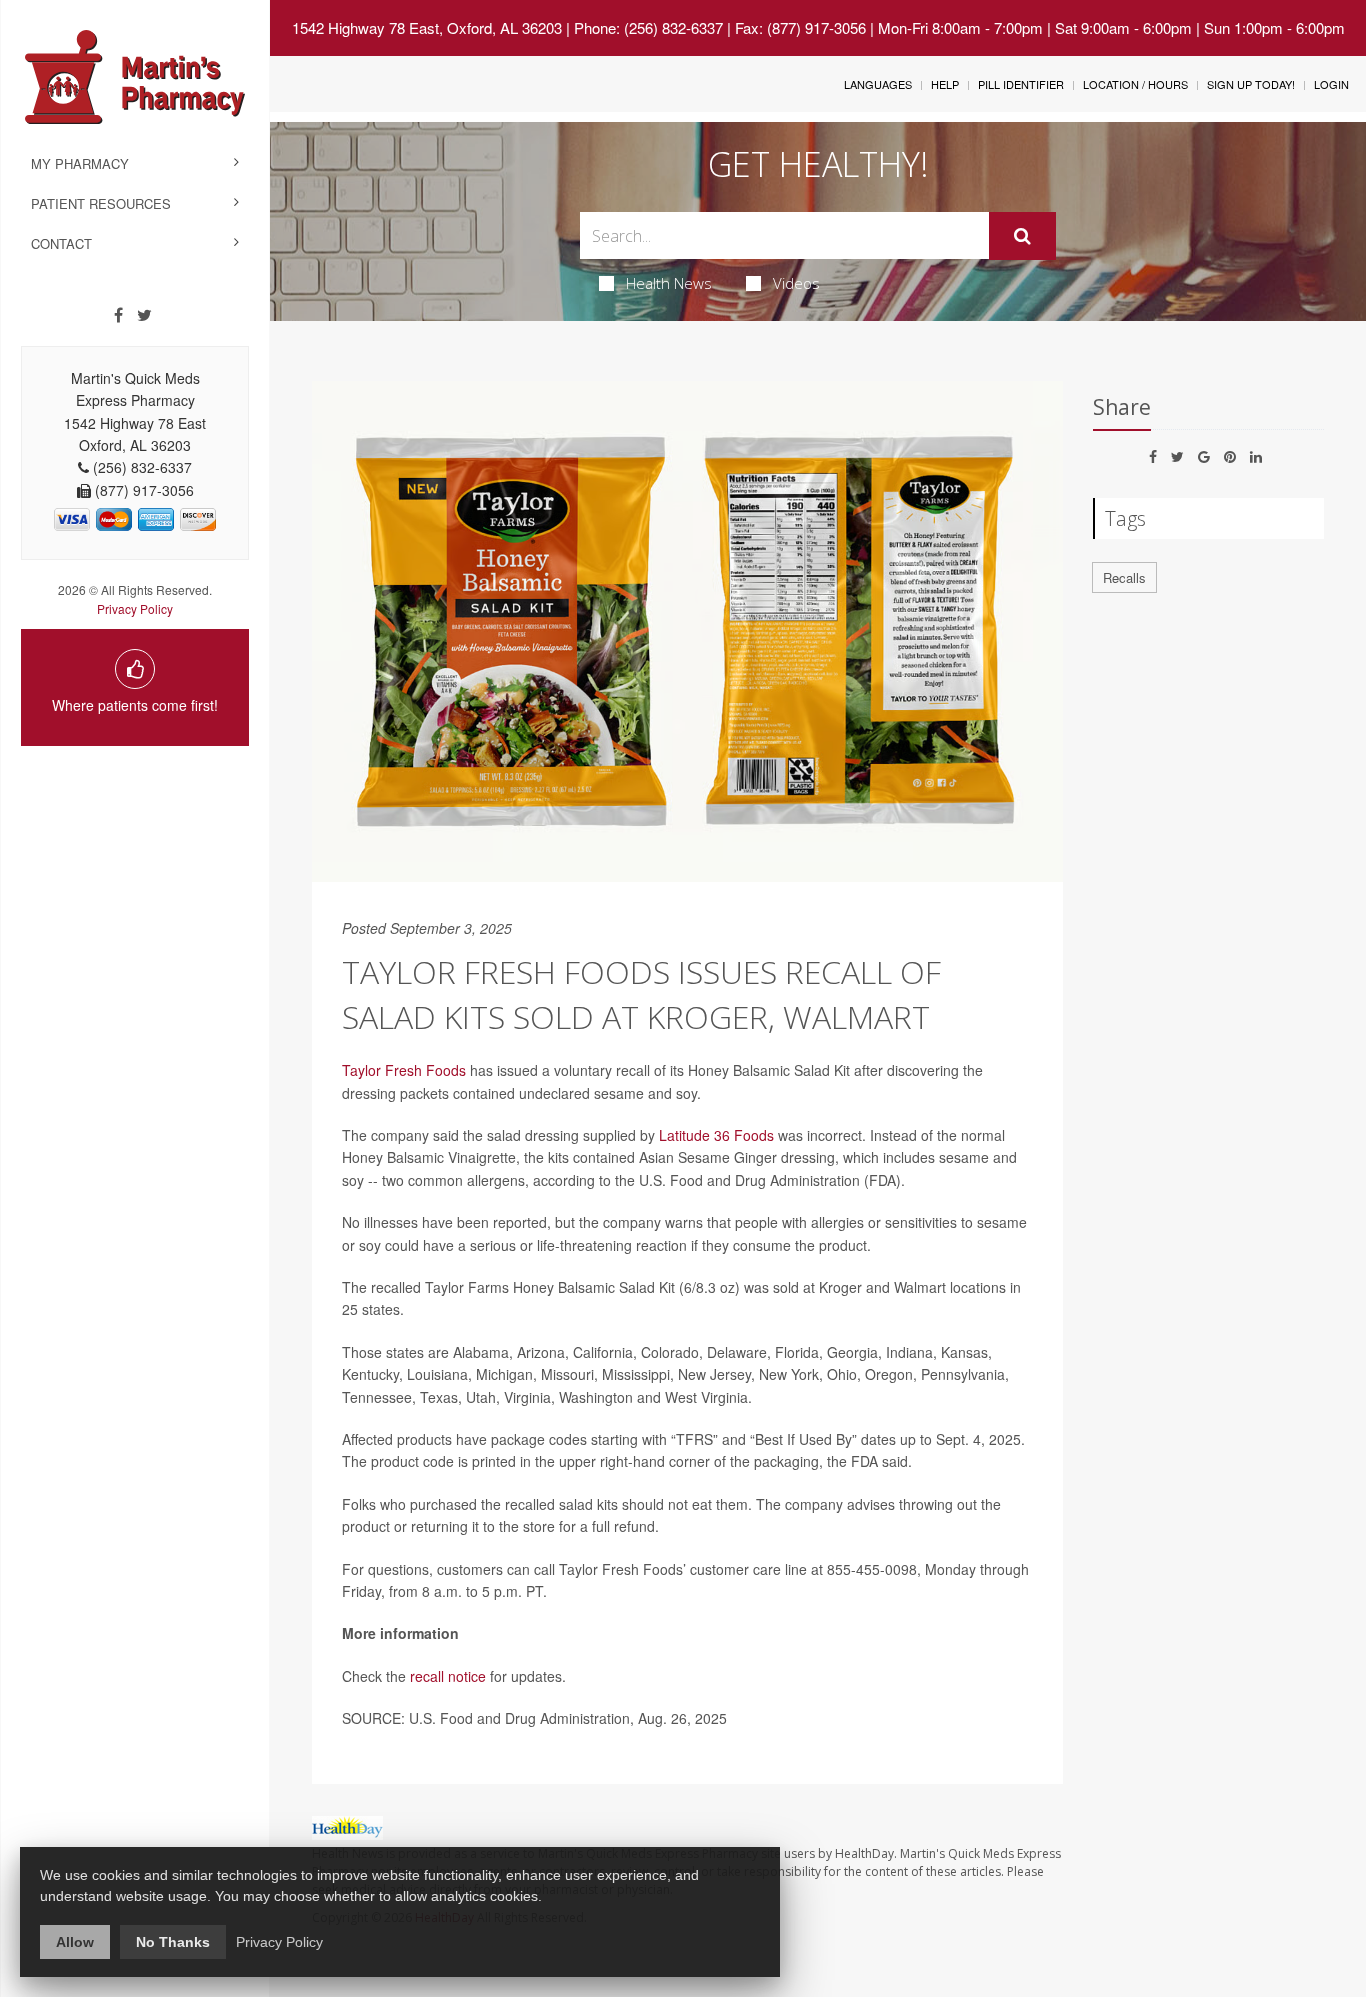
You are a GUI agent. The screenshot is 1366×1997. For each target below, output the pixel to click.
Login (1331, 84)
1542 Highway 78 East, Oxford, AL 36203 (427, 27)
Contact (61, 243)
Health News (669, 283)
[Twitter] (144, 315)
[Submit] (1022, 236)
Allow (75, 1942)
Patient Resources (101, 203)
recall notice (448, 1676)
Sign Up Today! (1251, 84)
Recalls (1124, 577)
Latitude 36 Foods (716, 1135)
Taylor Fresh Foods (404, 1070)
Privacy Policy (135, 608)
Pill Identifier (1021, 84)
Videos (796, 283)
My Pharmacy (80, 163)
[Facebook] (118, 315)
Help (945, 84)
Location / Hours (1135, 84)
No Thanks (173, 1942)
